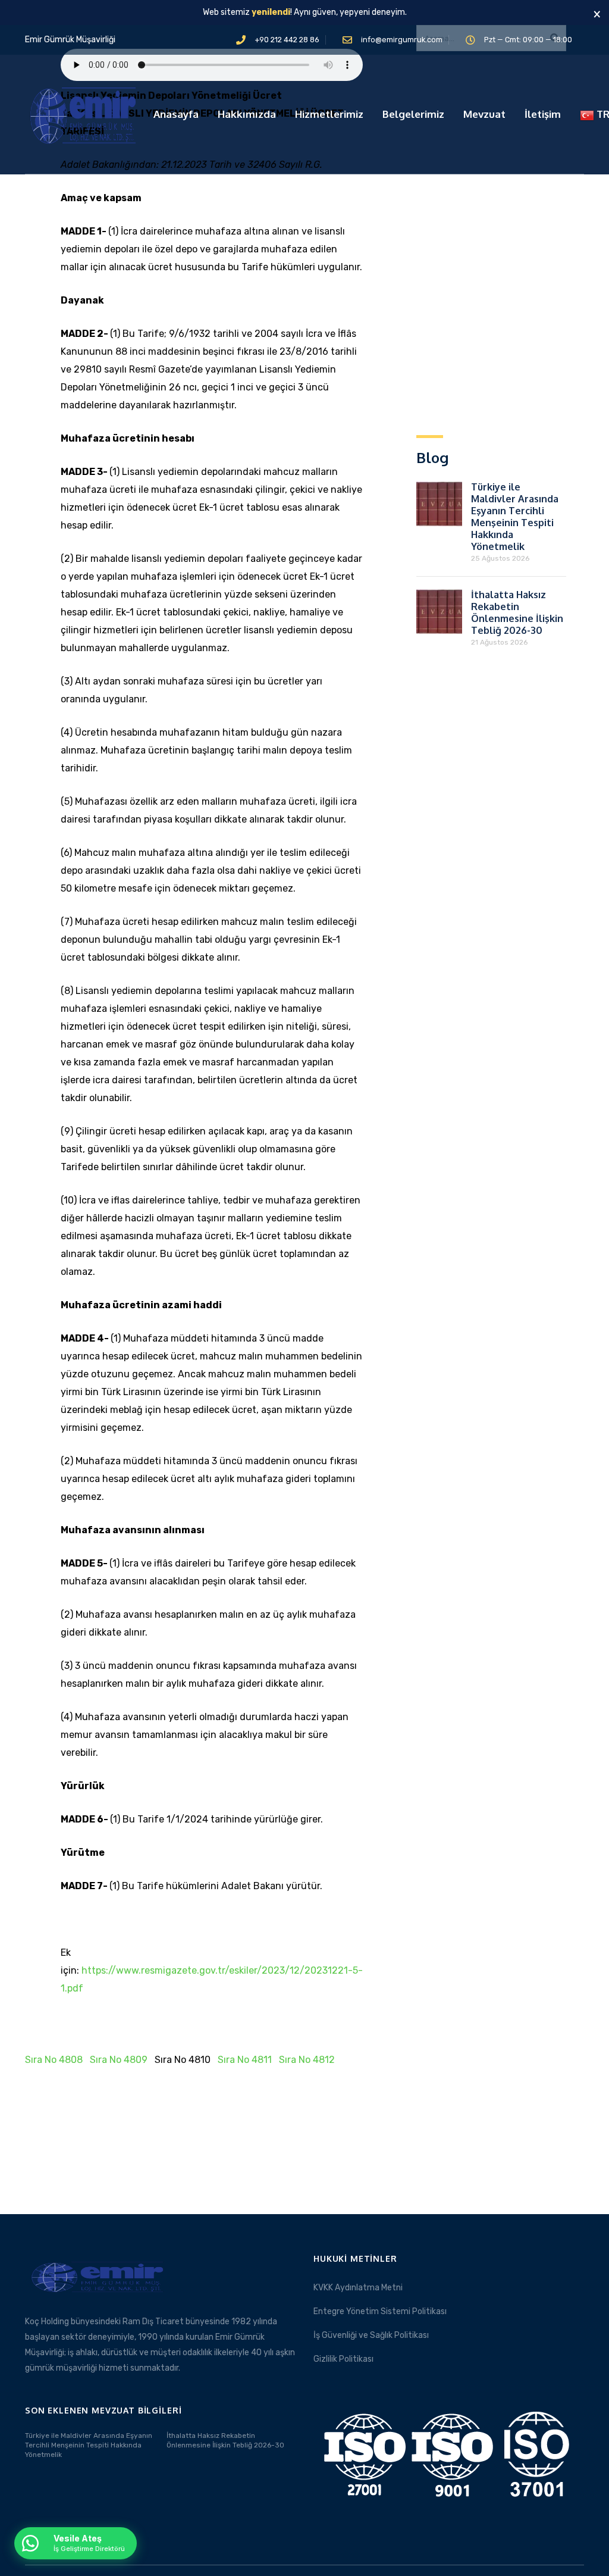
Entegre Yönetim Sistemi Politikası (380, 2311)
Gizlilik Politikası (343, 2359)
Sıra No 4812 (307, 2060)
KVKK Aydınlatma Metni (358, 2288)
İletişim (543, 114)
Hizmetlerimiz (329, 114)
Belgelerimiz (413, 114)
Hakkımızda (247, 114)
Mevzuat (484, 114)
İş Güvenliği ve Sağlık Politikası (371, 2335)
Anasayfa (176, 114)
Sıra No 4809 (119, 2060)
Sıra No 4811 (245, 2060)
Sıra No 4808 (54, 2060)
